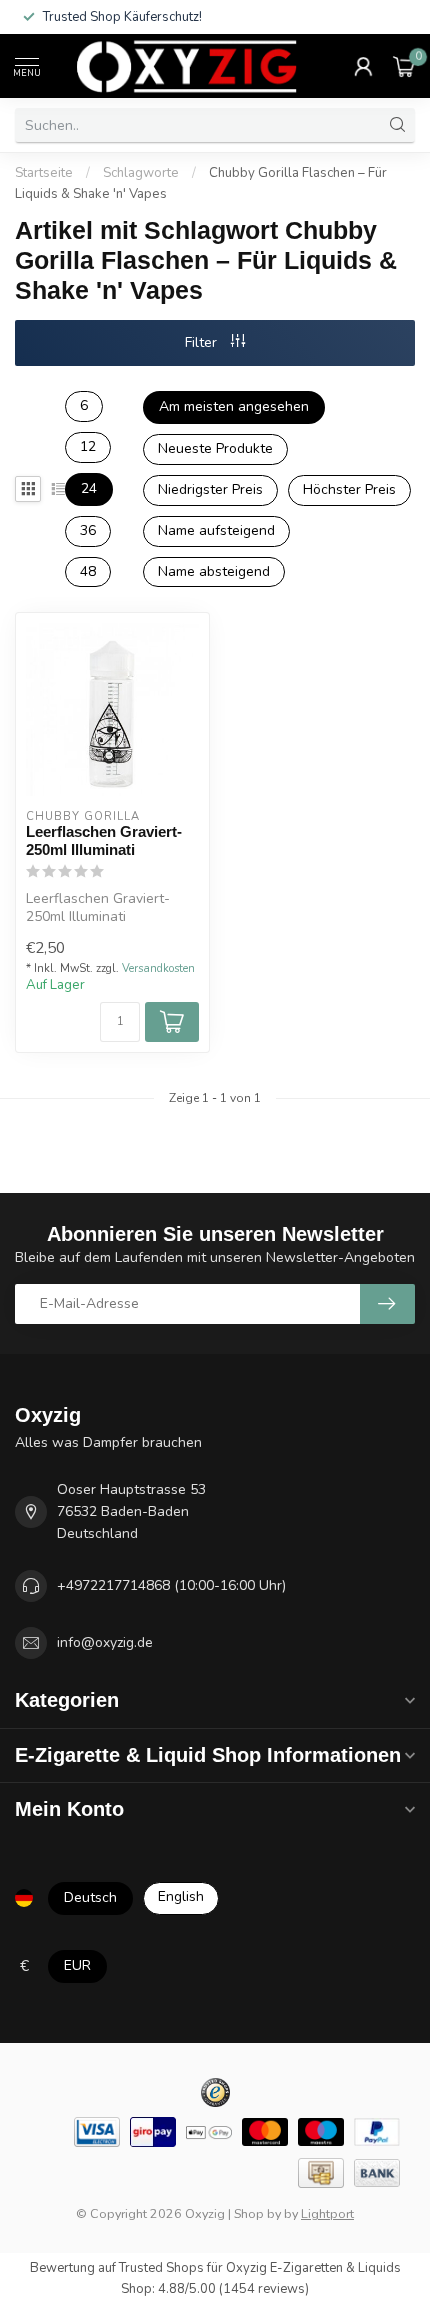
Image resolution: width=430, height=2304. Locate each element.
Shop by (257, 2213)
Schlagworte (141, 173)
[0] (404, 66)
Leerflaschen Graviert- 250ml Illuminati (104, 840)
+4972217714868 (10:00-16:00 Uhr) (171, 1585)
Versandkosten (158, 968)
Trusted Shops (161, 2268)
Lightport (327, 2213)
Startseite (44, 173)
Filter (203, 342)
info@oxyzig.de (105, 1642)
